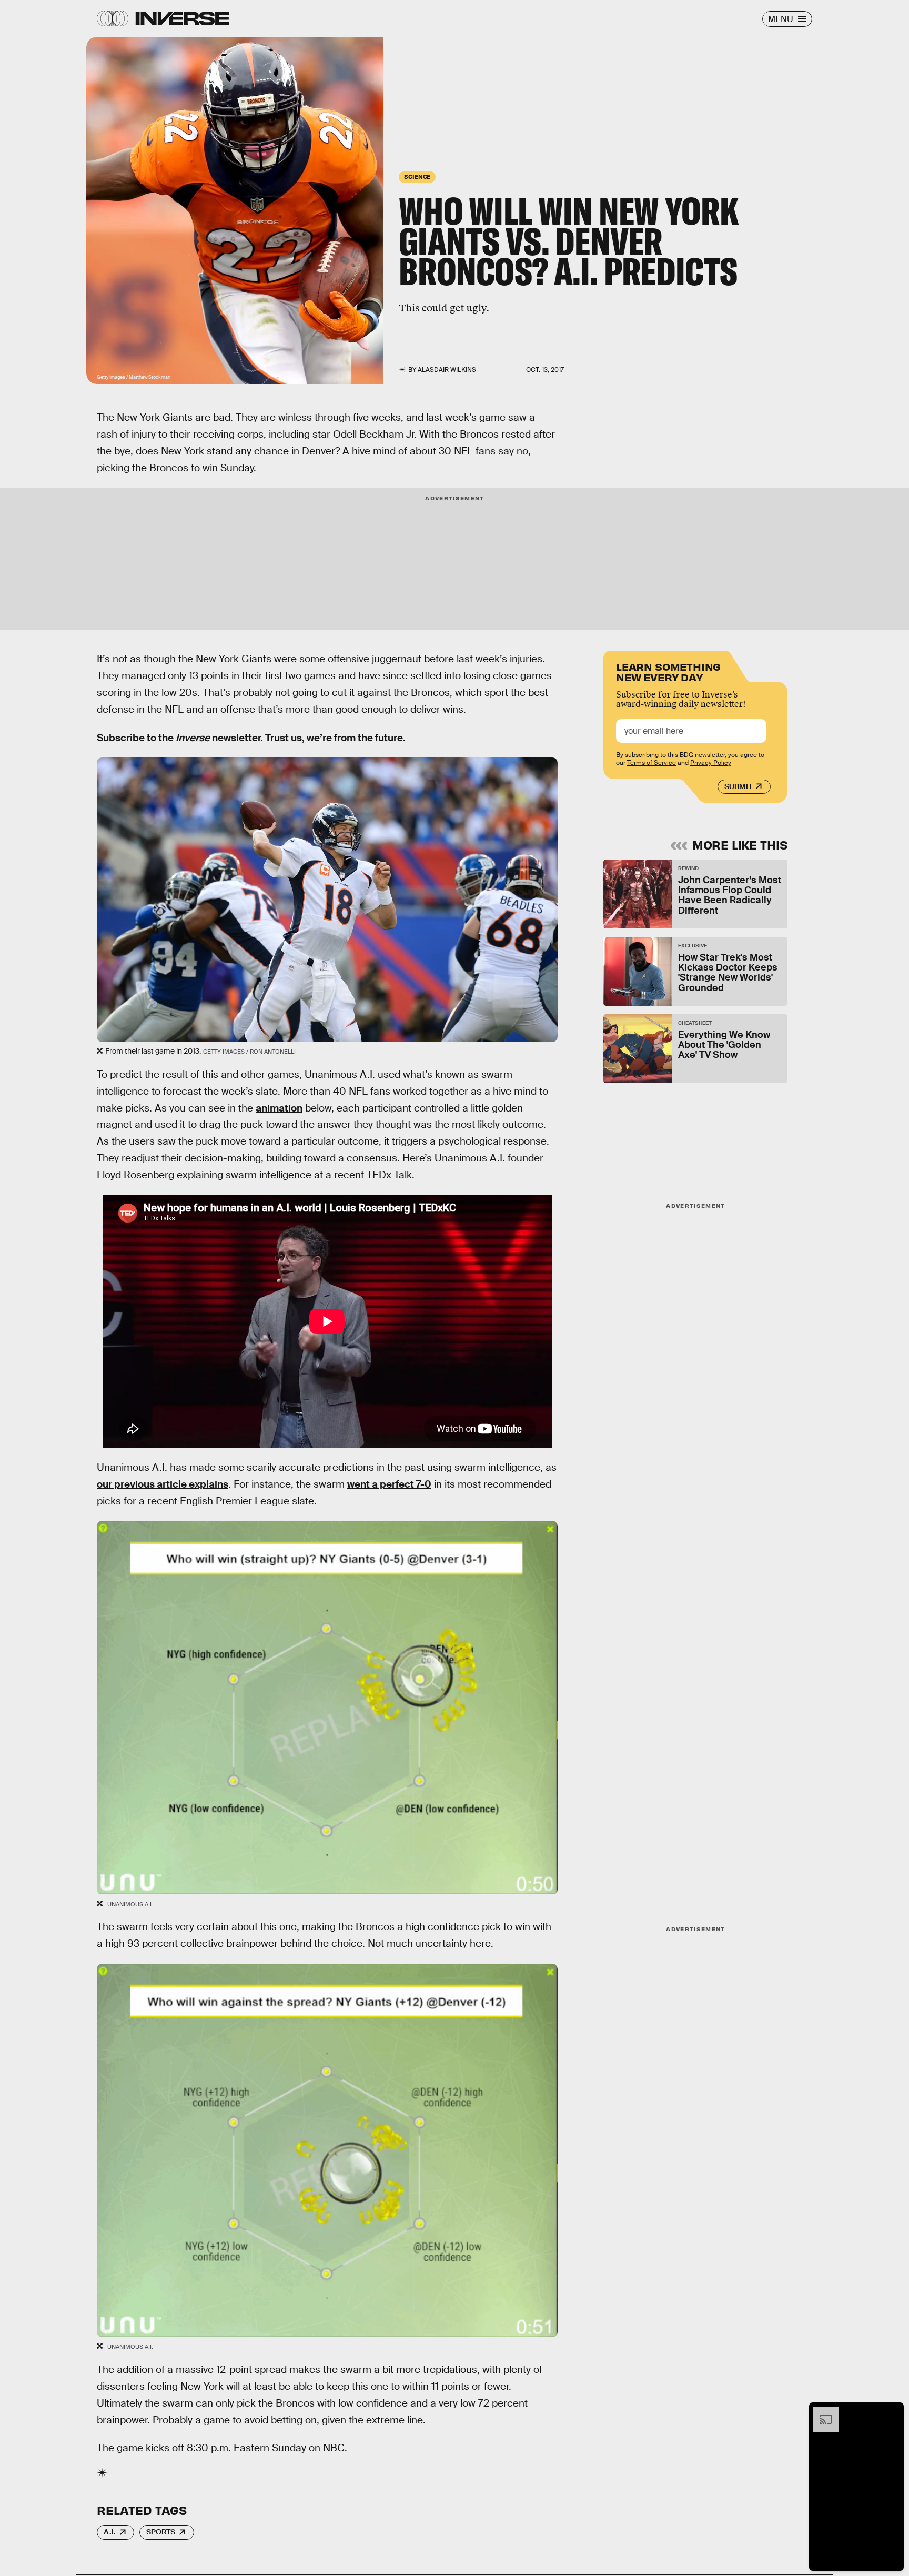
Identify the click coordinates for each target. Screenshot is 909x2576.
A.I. (110, 2532)
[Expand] (821, 2412)
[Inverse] (182, 18)
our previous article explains (163, 1484)
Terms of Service (652, 763)
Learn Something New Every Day (668, 671)
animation (279, 1108)
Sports (161, 2532)
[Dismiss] (892, 2412)
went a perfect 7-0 (389, 1484)
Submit (738, 786)
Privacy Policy (711, 763)
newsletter (218, 738)
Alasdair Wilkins (447, 370)
